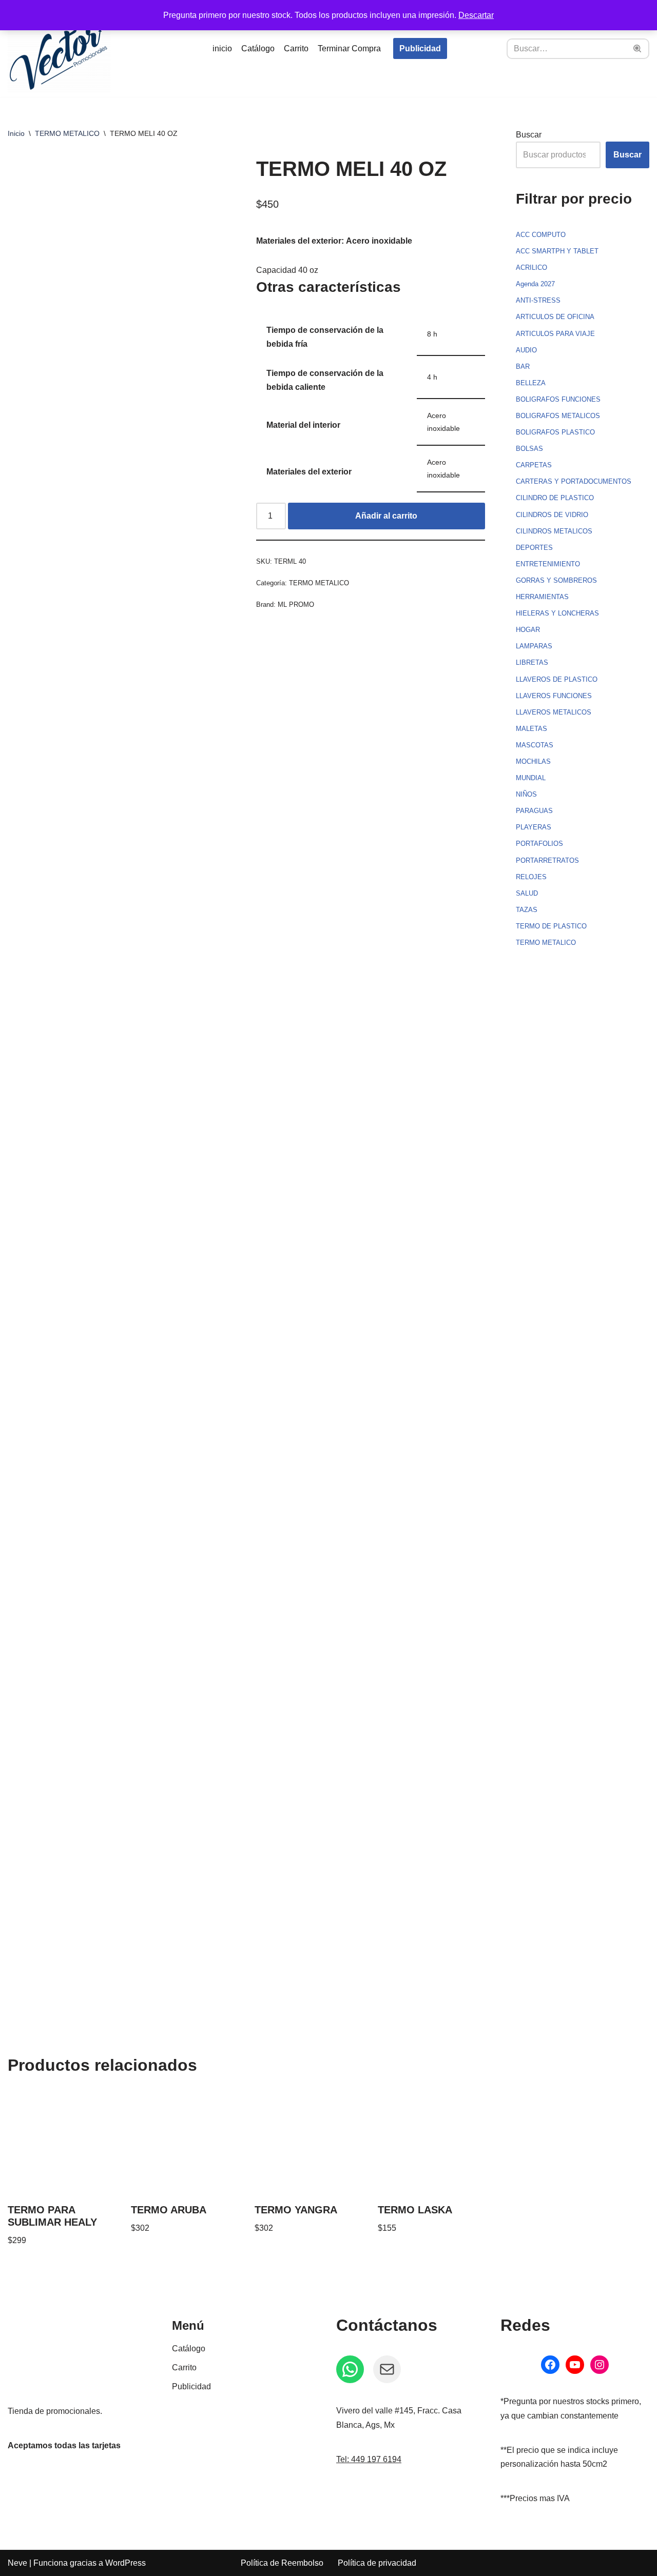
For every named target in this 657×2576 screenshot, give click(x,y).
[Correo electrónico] (387, 2369)
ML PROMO (296, 605)
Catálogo (258, 48)
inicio (222, 48)
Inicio (16, 133)
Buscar (529, 135)
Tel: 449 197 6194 (369, 2459)
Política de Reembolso (282, 2563)
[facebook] (550, 2365)
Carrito (296, 48)
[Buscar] (638, 49)
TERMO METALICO (67, 133)
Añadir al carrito (386, 516)
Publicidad (420, 48)
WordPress (125, 2563)
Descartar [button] (476, 15)
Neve (17, 2563)
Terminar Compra (349, 48)
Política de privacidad (377, 2563)
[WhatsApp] (350, 2369)
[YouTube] (575, 2365)
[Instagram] (600, 2365)
